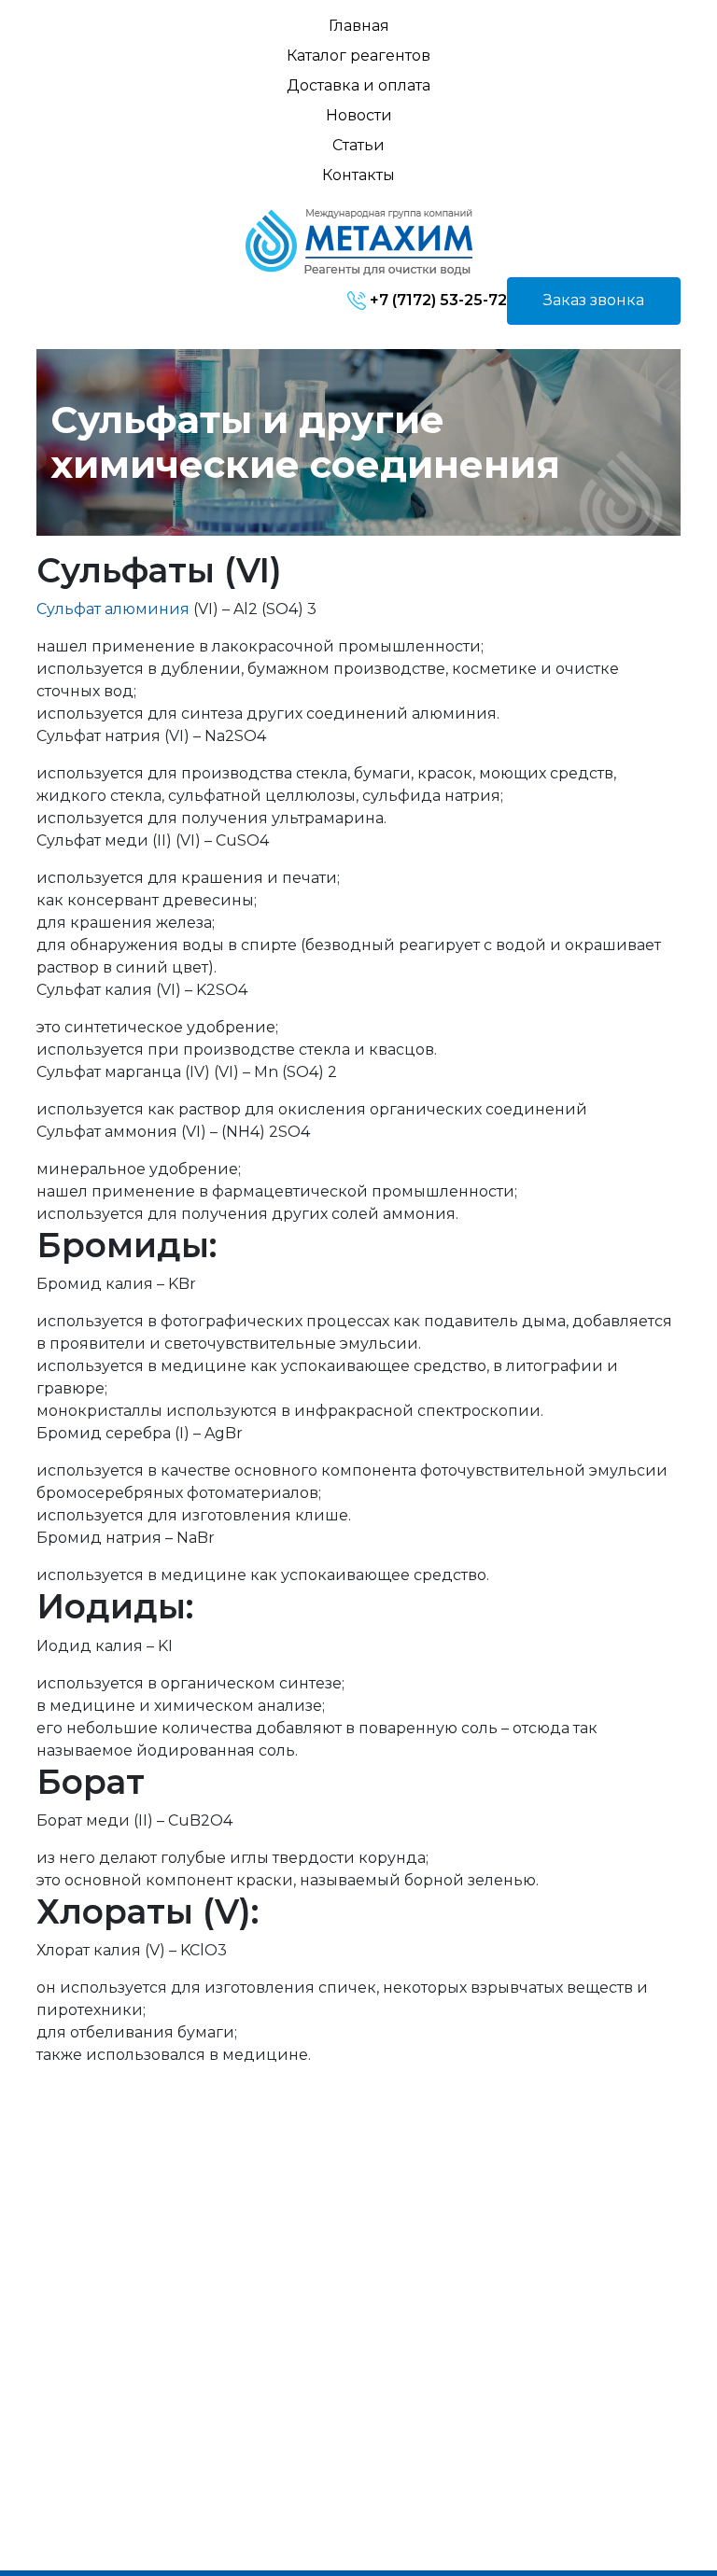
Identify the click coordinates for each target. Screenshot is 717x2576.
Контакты (358, 175)
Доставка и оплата (358, 85)
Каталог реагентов (358, 56)
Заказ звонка (594, 300)
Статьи (358, 145)
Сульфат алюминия (113, 609)
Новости (359, 115)
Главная (359, 26)
